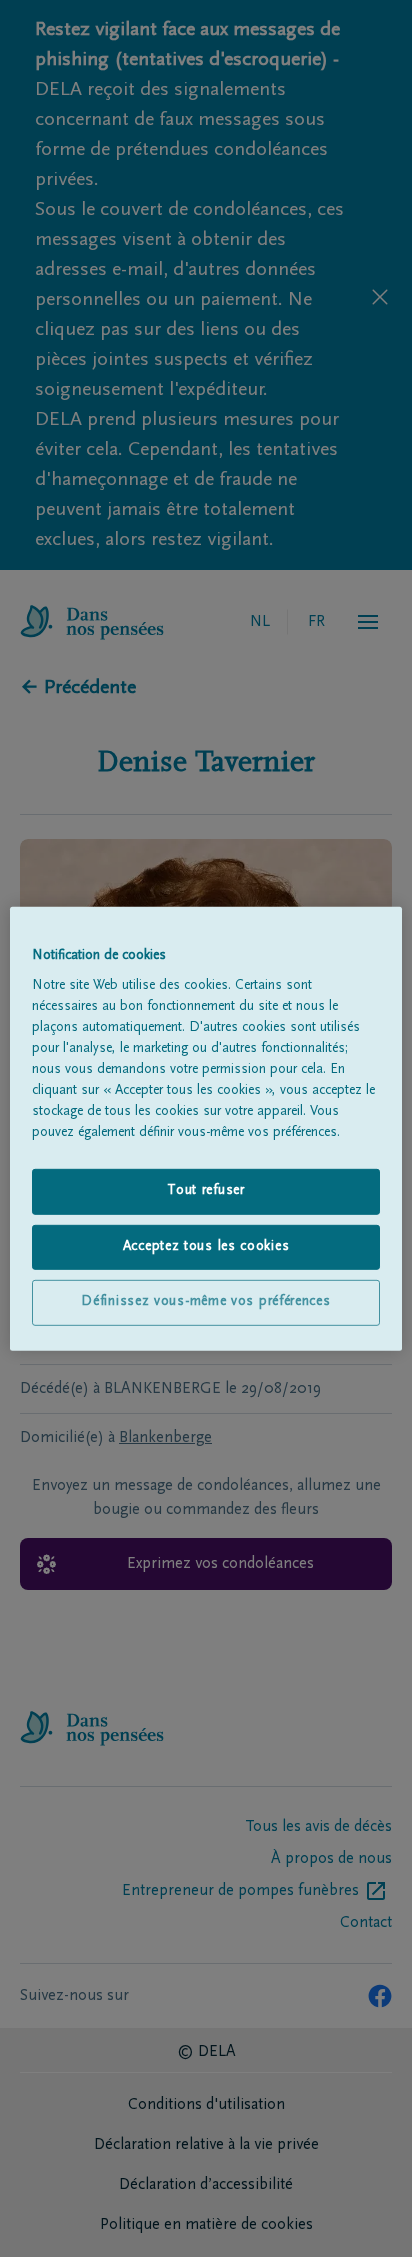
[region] (205, 1128)
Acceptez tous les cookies (206, 1247)
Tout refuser (205, 1191)
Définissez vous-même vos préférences (205, 1302)
